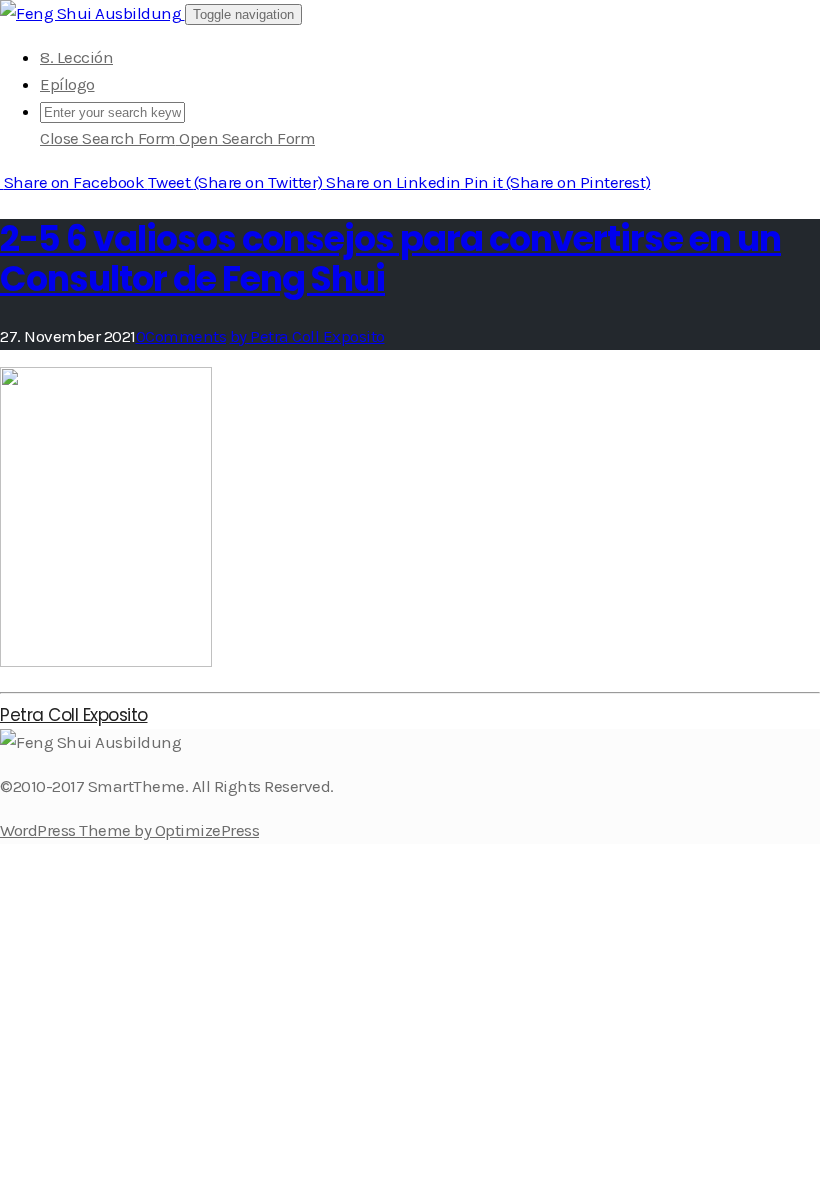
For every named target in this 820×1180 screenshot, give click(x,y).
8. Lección (76, 57)
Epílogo (67, 84)
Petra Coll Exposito (74, 715)
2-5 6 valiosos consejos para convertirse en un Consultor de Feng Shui (390, 258)
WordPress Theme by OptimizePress (129, 830)
